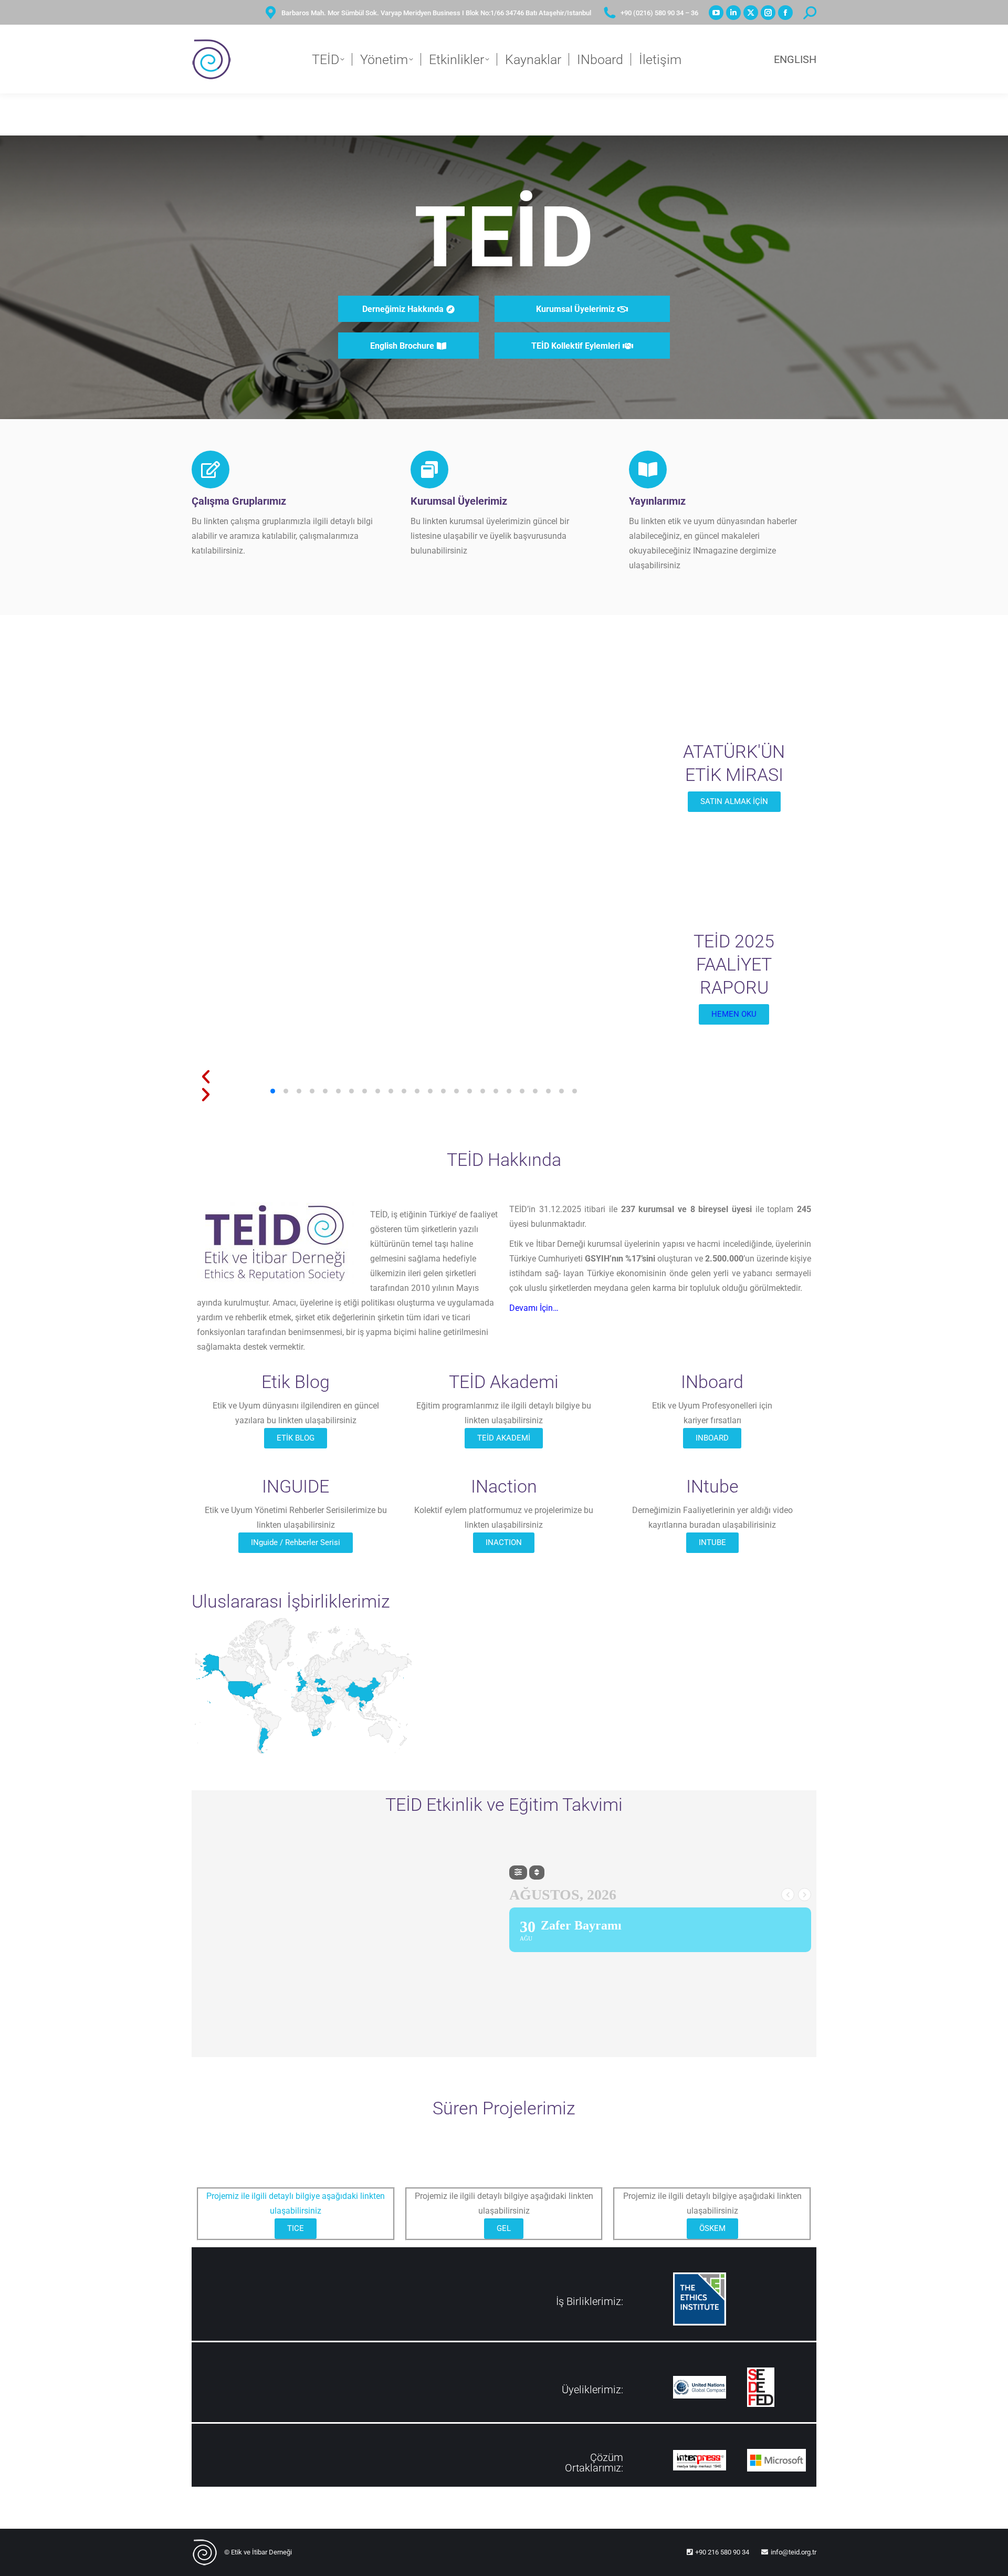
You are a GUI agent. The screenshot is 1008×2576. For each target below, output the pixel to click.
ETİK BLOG (296, 1438)
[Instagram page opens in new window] (768, 13)
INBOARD (712, 1438)
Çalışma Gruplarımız (239, 501)
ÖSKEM (712, 2228)
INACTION (504, 1542)
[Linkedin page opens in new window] (733, 13)
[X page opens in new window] (751, 13)
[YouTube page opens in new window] (716, 13)
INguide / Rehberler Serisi (296, 1542)
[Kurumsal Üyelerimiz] (429, 470)
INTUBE (712, 1542)
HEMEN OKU (734, 1014)
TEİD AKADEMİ (504, 1438)
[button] (424, 1077)
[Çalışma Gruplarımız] (211, 470)
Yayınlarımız (657, 501)
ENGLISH (795, 59)
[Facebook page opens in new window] (785, 13)
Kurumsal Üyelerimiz (459, 501)
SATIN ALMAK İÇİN (734, 801)
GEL (504, 2228)
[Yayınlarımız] (648, 470)
